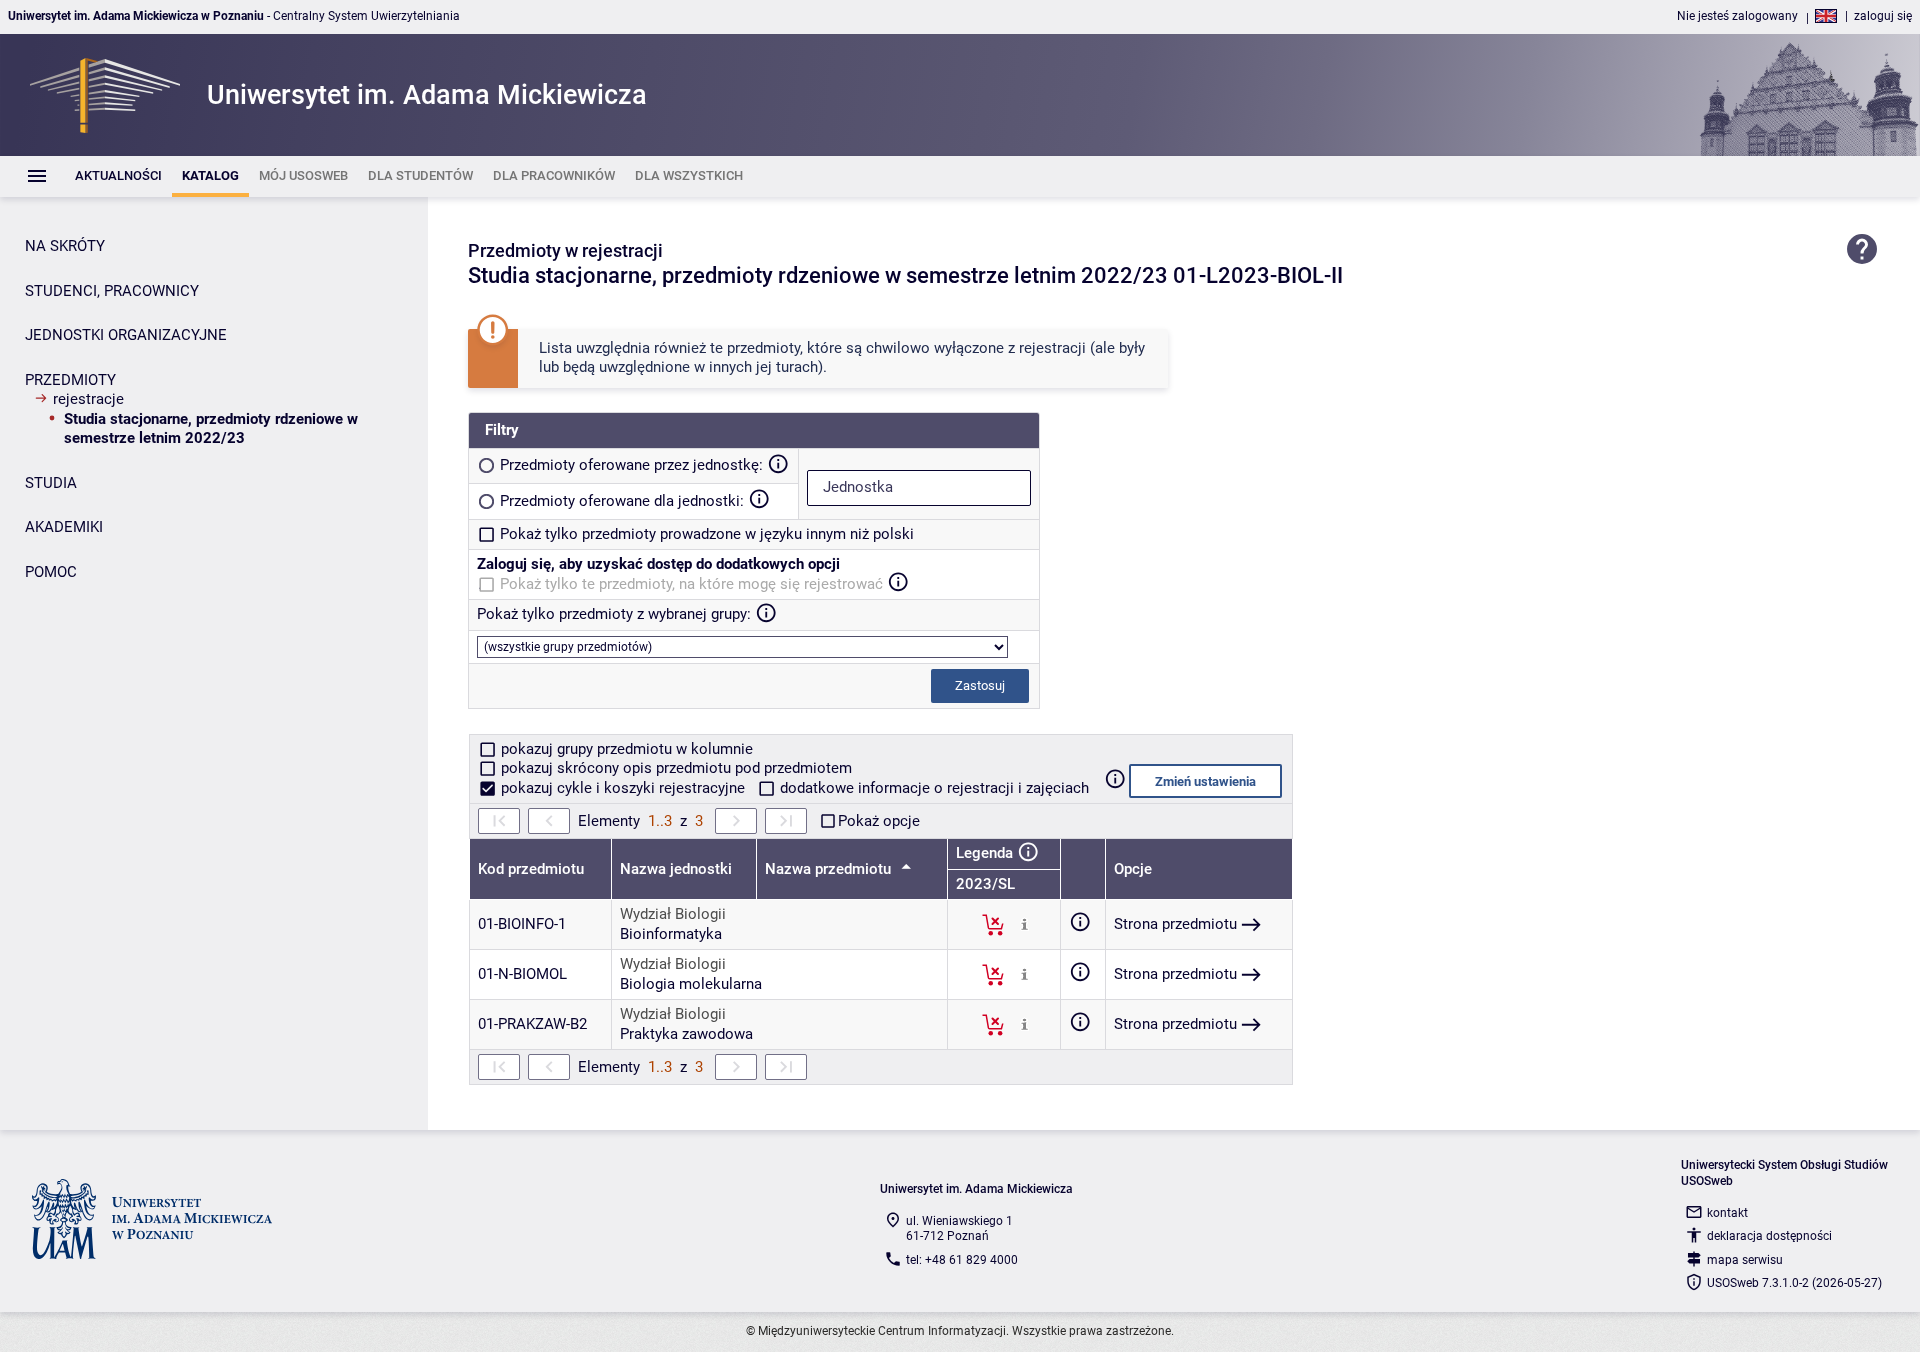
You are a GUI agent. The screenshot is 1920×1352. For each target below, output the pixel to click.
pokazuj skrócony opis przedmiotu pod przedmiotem (674, 768)
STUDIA (51, 483)
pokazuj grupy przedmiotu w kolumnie (625, 749)
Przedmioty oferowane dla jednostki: (622, 501)
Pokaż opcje (879, 821)
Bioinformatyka (671, 934)
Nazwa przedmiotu (830, 869)
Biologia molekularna (691, 984)
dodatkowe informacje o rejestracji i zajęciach (932, 788)
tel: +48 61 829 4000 (962, 1260)
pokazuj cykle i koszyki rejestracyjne (623, 788)
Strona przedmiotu (1175, 924)
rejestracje (88, 399)
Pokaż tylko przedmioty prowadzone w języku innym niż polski (707, 534)
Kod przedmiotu (531, 869)
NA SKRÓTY (65, 246)
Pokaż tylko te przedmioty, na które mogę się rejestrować (691, 584)
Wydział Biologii (673, 914)
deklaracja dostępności (1769, 1236)
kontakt (1727, 1213)
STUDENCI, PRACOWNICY (112, 291)
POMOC (51, 572)
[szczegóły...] (1024, 924)
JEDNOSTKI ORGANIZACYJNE (126, 335)
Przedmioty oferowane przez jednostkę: (631, 465)
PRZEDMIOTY (70, 380)
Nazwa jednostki (676, 869)
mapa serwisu (1745, 1260)
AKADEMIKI (64, 527)
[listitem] (118, 176)
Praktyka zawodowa (686, 1034)
